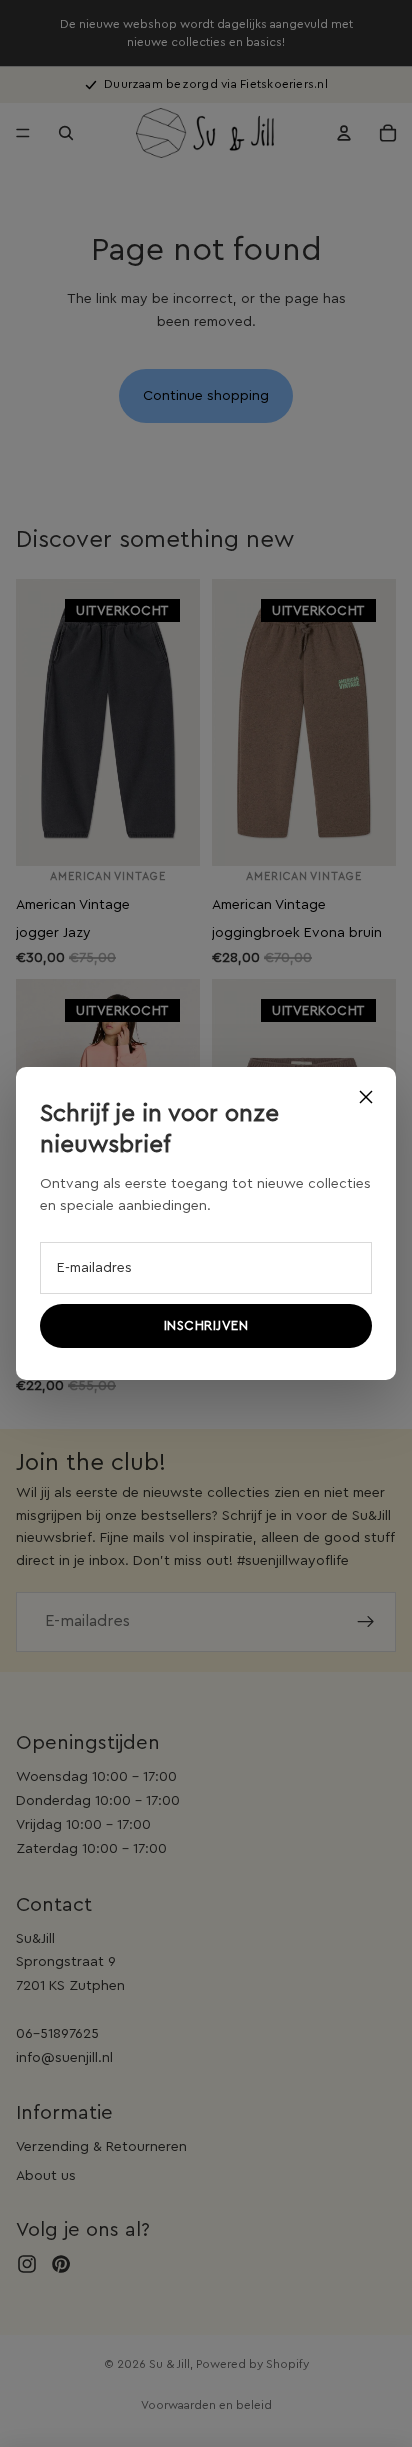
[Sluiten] (366, 1097)
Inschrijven (206, 1325)
